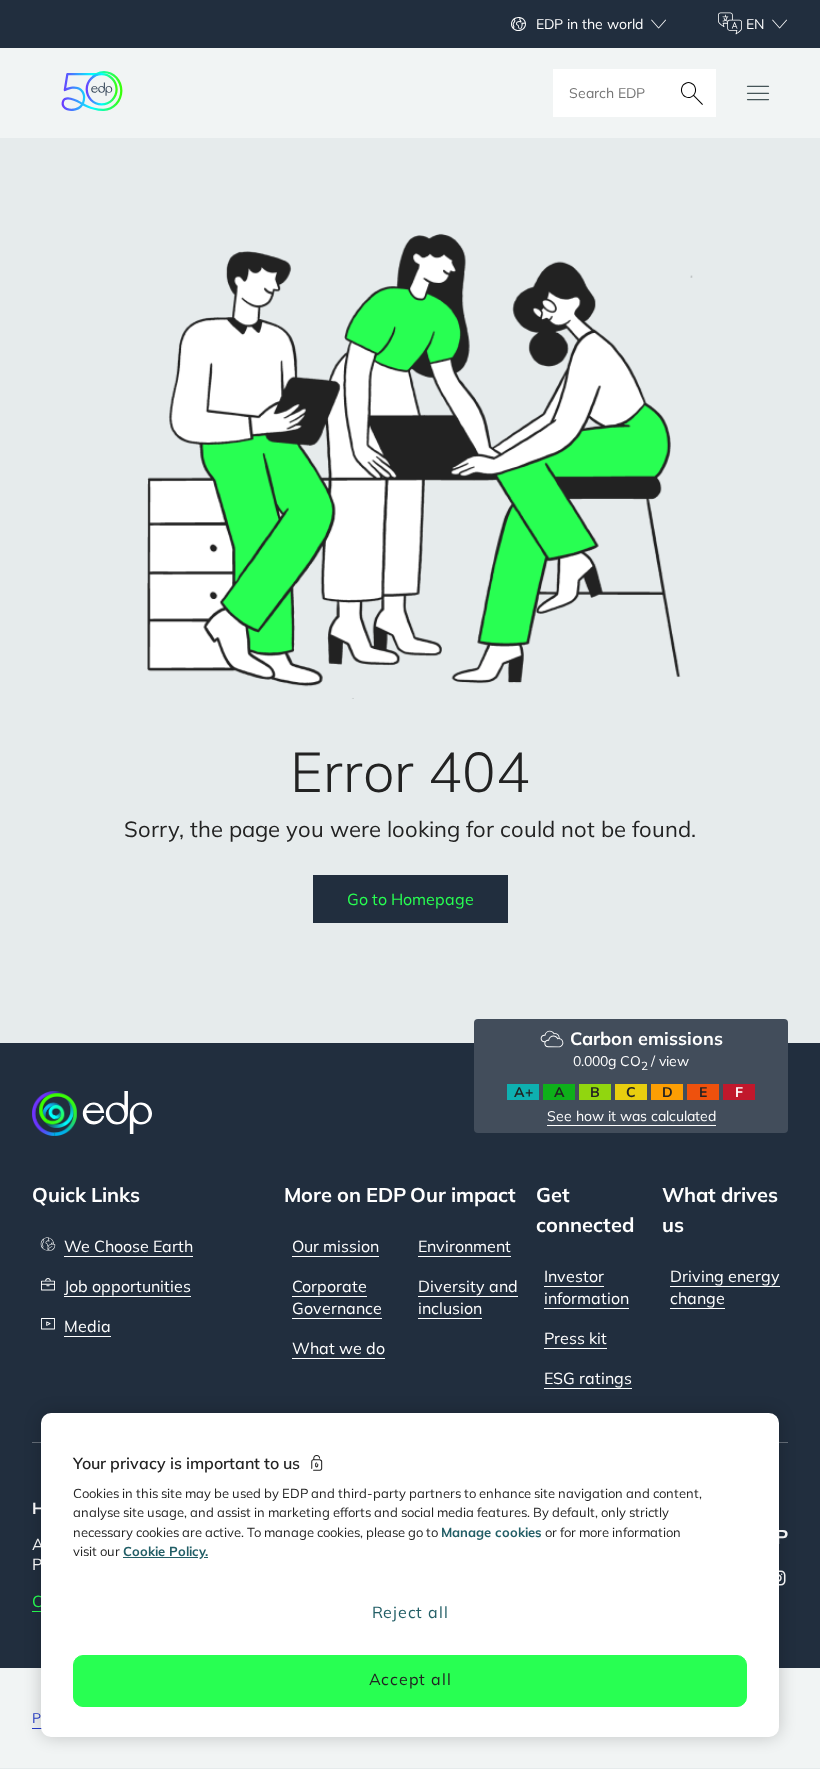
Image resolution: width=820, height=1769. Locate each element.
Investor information (586, 1287)
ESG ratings (588, 1378)
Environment (464, 1246)
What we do (338, 1348)
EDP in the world (589, 24)
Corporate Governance (337, 1297)
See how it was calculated (631, 1116)
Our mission (335, 1246)
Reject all (410, 1612)
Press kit (575, 1338)
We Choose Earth (128, 1246)
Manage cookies (491, 1532)
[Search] (692, 93)
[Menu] (758, 93)
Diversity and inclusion (468, 1297)
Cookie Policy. (165, 1551)
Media (87, 1326)
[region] (410, 1575)
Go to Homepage (410, 899)
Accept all (410, 1679)
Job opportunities (127, 1286)
